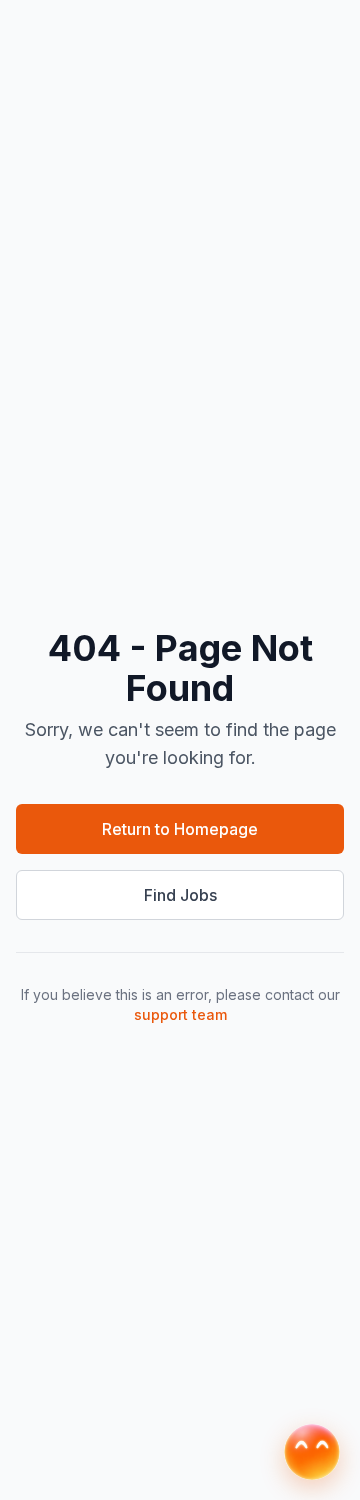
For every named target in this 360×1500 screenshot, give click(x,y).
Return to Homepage (180, 829)
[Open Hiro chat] (312, 1452)
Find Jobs (180, 895)
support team (180, 1014)
